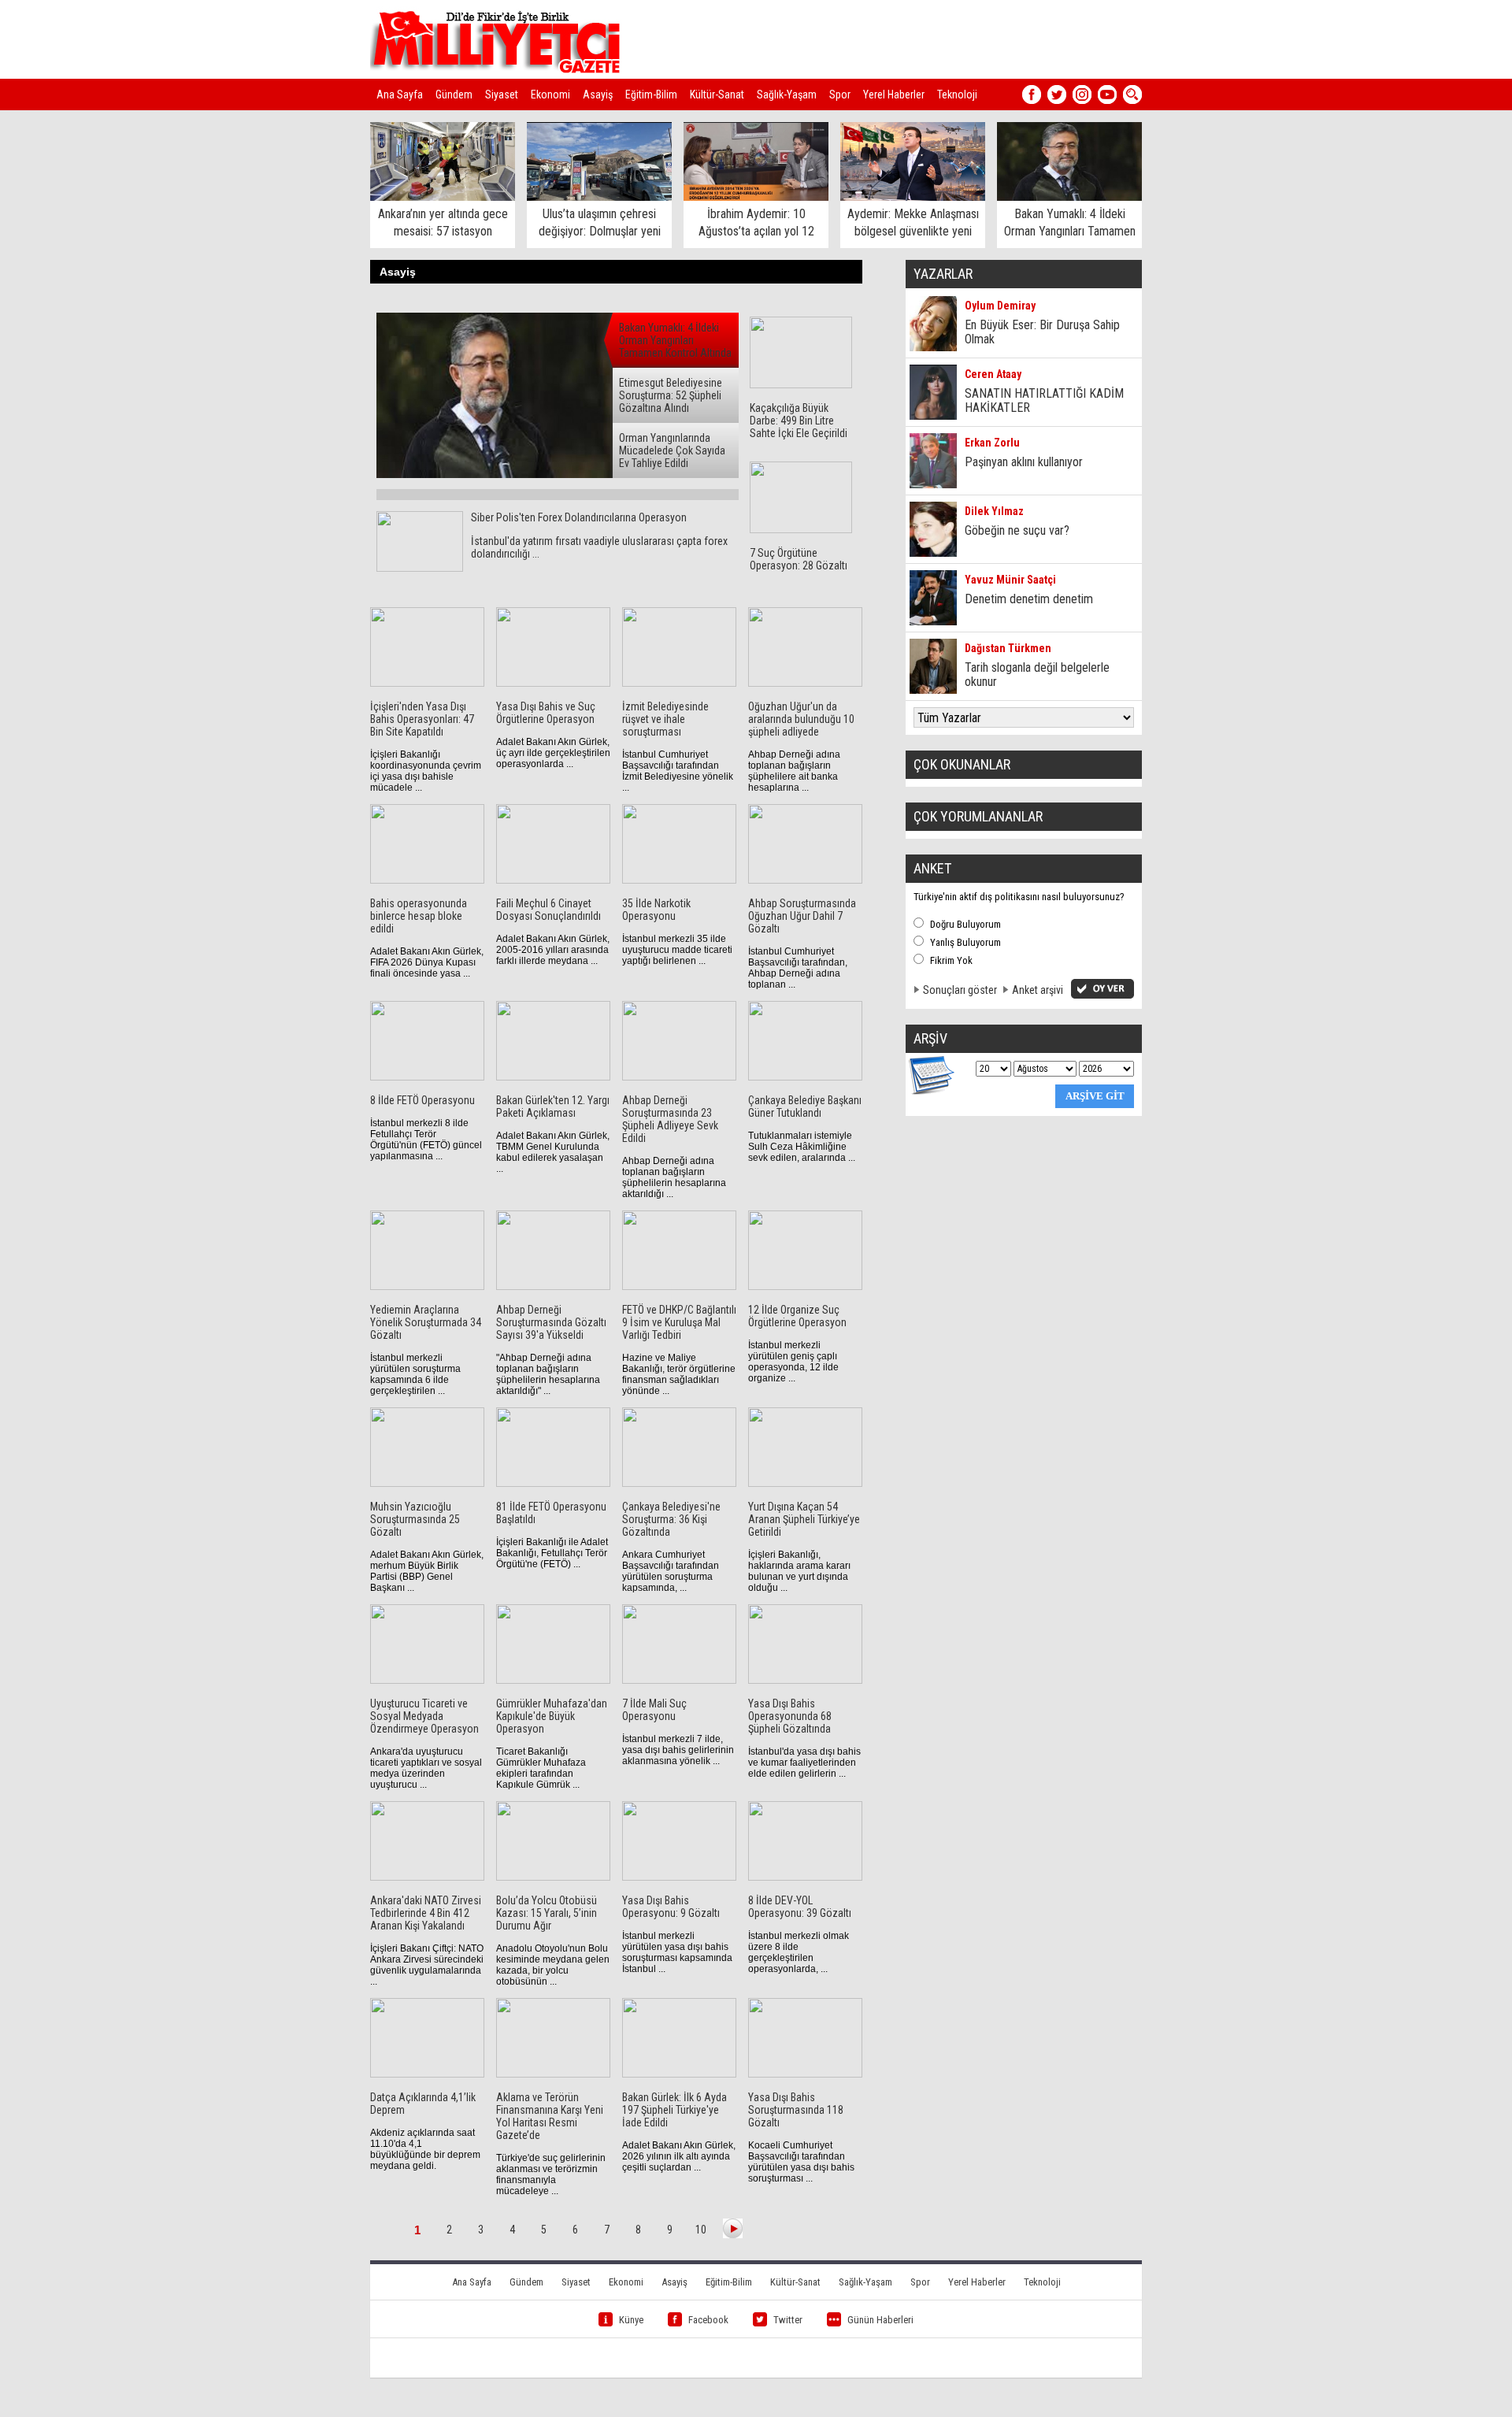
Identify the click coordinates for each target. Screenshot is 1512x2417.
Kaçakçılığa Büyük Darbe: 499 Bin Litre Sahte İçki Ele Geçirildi (799, 421)
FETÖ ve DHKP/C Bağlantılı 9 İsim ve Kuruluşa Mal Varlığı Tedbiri (679, 1322)
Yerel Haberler (894, 95)
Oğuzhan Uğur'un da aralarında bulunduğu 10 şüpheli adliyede (801, 719)
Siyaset (502, 95)
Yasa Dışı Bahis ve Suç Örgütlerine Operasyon (546, 713)
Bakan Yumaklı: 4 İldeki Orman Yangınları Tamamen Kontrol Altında (675, 340)
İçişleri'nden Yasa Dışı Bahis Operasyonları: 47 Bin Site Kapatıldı (422, 719)
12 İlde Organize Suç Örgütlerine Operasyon (797, 1316)
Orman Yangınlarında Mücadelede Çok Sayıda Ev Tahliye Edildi (672, 450)
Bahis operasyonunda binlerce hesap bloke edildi (419, 916)
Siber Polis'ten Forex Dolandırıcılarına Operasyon (579, 517)
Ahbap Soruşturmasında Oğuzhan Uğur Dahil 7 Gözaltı (802, 916)
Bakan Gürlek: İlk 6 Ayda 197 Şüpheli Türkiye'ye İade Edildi (674, 2110)
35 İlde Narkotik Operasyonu (656, 910)
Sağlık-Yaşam (787, 95)
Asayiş (598, 95)
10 (701, 2230)
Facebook (708, 2320)
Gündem (454, 95)
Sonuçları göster (960, 990)
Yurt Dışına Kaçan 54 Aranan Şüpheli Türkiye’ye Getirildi (804, 1519)
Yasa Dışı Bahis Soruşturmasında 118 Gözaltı (796, 2110)
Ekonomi (550, 95)
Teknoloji (957, 95)
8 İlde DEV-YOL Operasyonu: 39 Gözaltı (800, 1907)
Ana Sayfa (400, 95)
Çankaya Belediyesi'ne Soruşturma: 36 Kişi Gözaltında (671, 1519)
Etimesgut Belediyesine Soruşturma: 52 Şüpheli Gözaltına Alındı (671, 395)
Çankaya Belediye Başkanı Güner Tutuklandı (805, 1107)
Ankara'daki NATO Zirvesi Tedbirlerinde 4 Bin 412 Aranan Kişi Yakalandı (426, 1913)
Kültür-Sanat (717, 95)
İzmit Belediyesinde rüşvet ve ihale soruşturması (665, 719)
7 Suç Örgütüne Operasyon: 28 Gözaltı (799, 559)
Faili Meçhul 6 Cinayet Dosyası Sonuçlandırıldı (548, 910)
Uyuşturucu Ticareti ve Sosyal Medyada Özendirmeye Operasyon (424, 1716)
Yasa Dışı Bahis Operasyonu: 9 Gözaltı (671, 1907)
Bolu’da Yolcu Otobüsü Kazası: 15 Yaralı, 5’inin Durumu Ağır (547, 1913)
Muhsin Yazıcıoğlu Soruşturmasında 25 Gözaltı (415, 1519)
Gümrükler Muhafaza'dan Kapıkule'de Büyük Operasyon (552, 1716)
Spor (840, 95)
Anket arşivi (1038, 990)
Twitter (788, 2320)
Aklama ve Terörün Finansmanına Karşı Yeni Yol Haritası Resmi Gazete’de (550, 2116)
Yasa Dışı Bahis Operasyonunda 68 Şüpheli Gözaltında (790, 1716)
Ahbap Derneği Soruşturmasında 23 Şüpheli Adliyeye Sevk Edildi (670, 1119)
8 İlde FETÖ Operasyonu (422, 1100)
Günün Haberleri (880, 2320)
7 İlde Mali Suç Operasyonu (654, 1710)
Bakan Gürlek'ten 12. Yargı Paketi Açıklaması (553, 1107)
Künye (631, 2320)
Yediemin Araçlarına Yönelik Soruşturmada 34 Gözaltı (426, 1322)
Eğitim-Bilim (651, 95)
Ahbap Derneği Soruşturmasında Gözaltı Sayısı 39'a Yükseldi (551, 1322)
